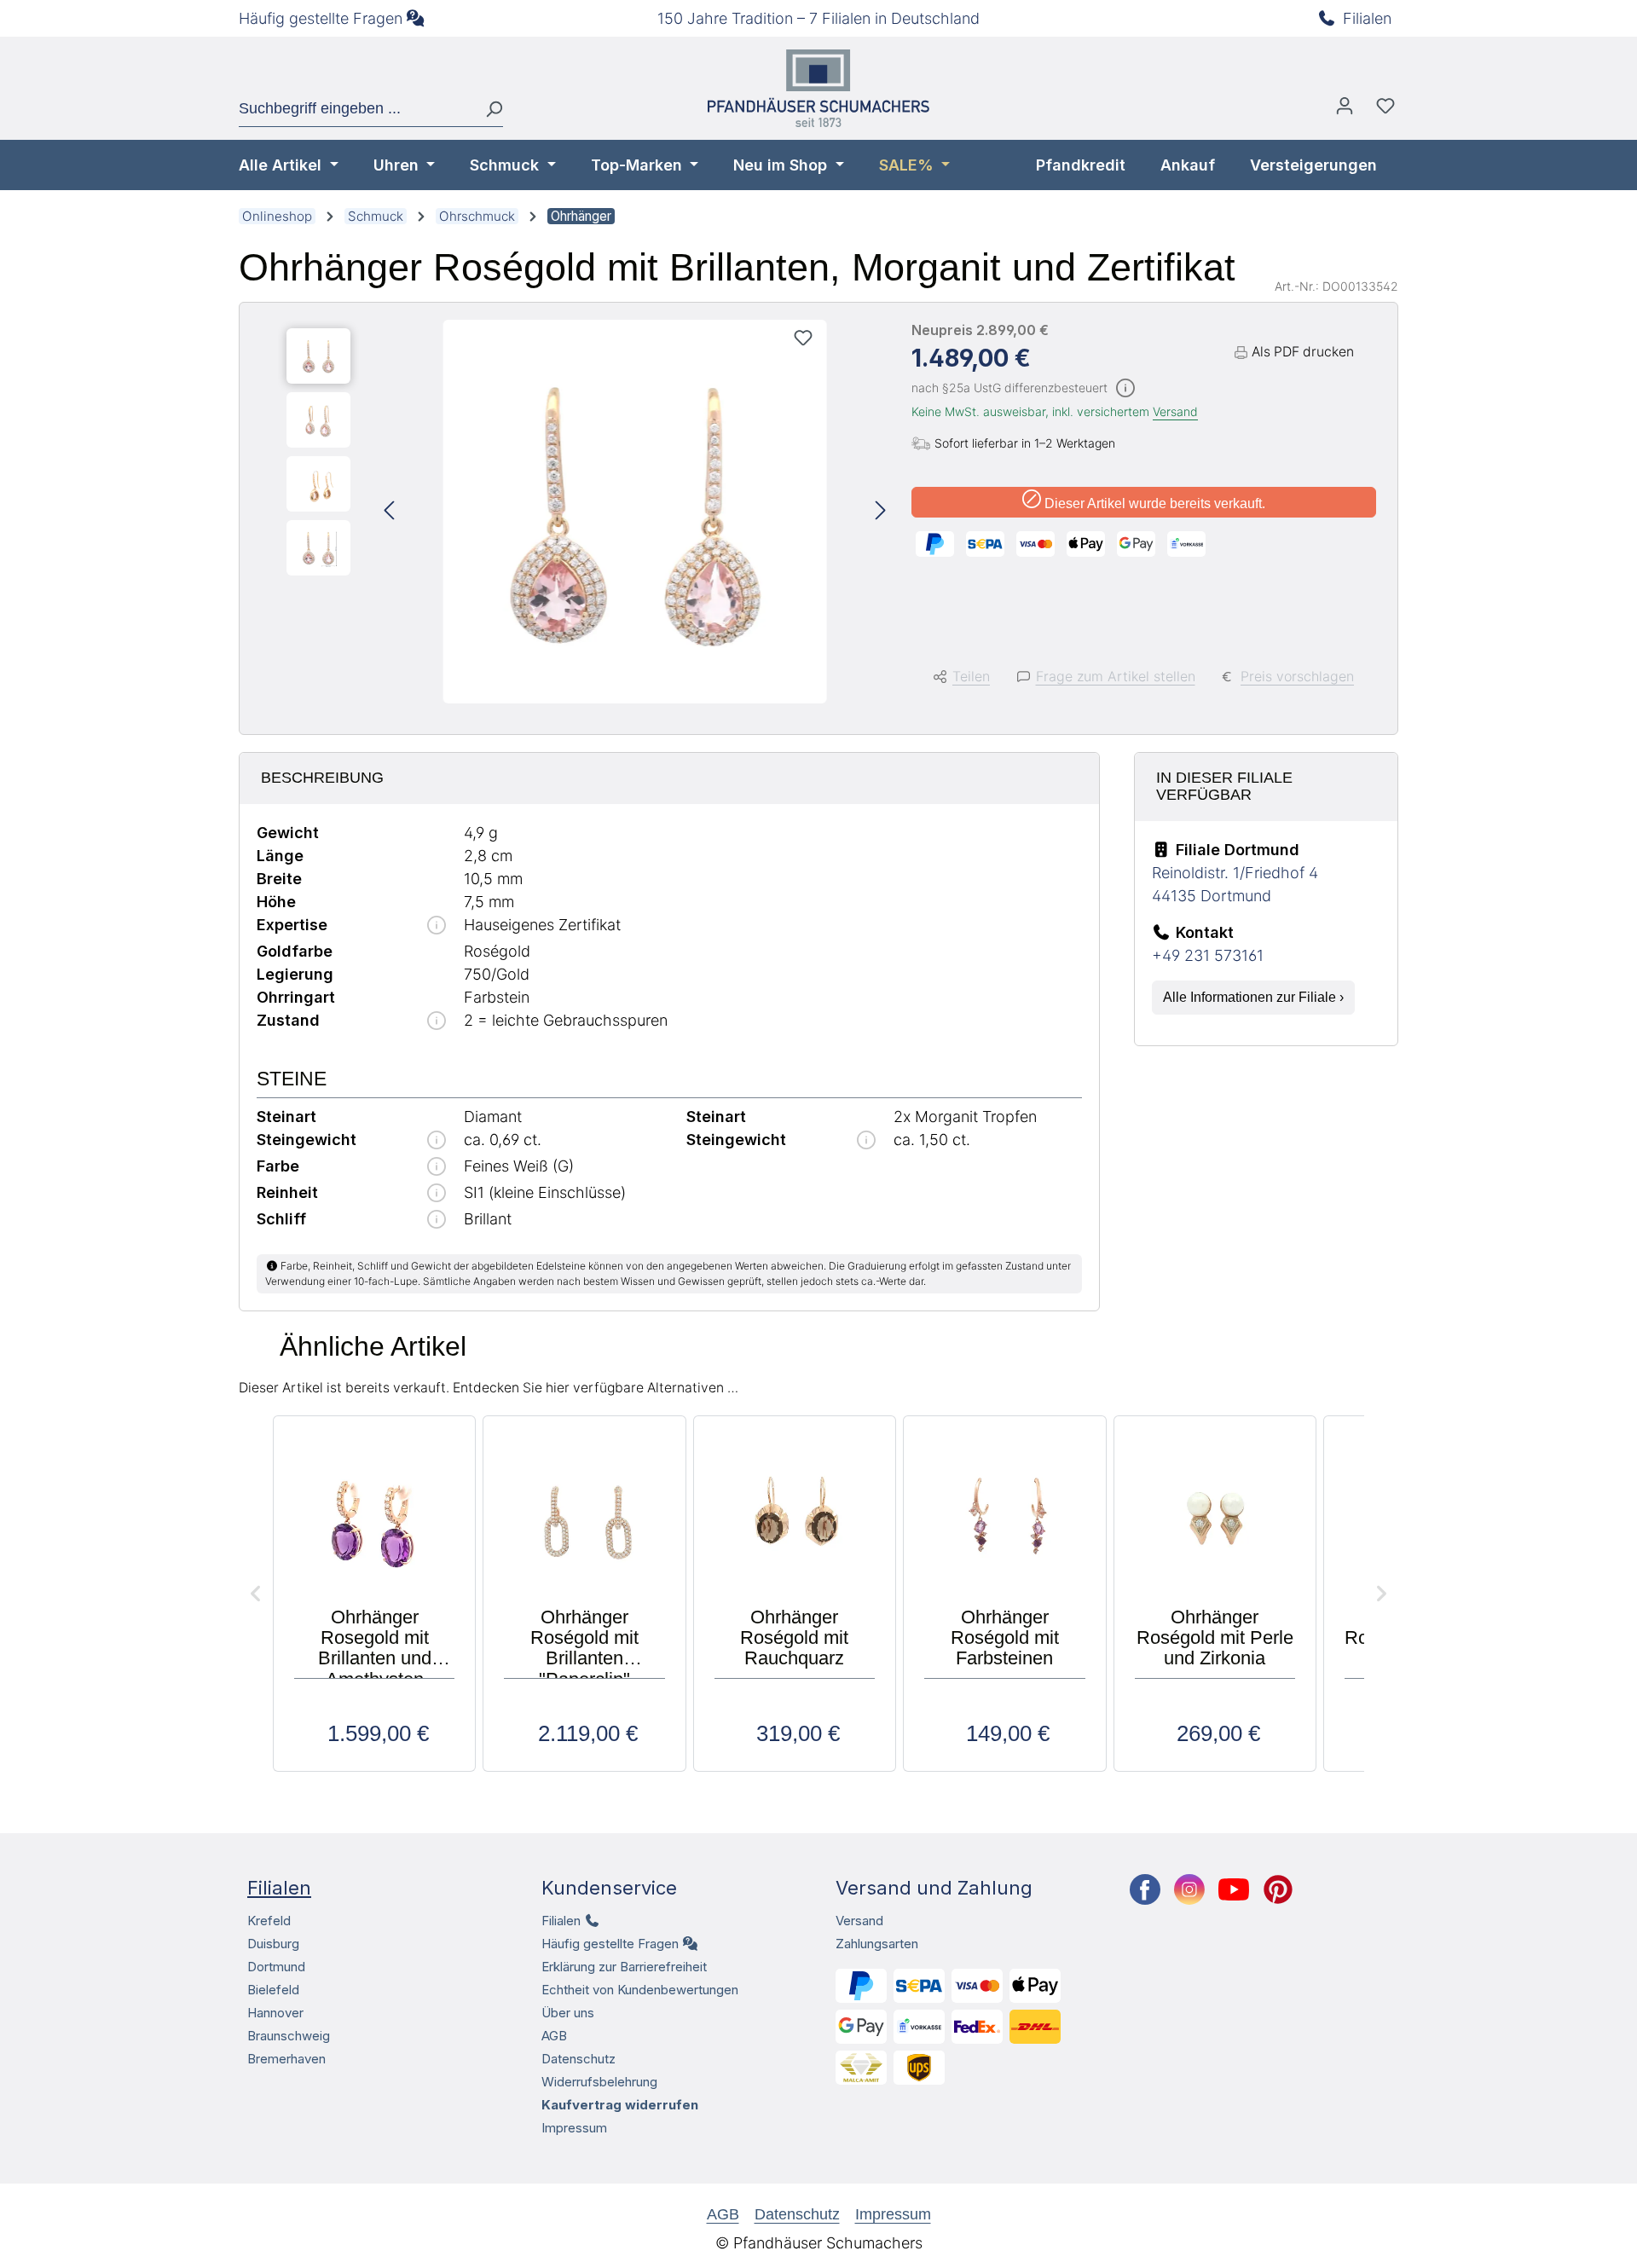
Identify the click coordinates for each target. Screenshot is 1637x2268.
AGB (554, 2036)
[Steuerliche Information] (1125, 389)
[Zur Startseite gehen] (818, 88)
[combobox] (356, 109)
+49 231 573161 (1208, 955)
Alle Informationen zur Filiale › (1253, 997)
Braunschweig (289, 2036)
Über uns (568, 2013)
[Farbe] (437, 1168)
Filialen (1367, 18)
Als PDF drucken (1303, 352)
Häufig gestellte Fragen (321, 18)
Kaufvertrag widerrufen (620, 2105)
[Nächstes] (881, 512)
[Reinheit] (437, 1194)
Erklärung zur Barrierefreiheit (624, 1967)
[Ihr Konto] (1345, 110)
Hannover (275, 2013)
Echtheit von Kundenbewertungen (640, 1990)
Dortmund (276, 1967)
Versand (1175, 411)
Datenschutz (578, 2059)
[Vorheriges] (389, 512)
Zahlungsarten (877, 1944)
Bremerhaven (286, 2059)
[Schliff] (437, 1221)
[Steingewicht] (437, 1141)
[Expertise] (437, 926)
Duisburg (273, 1944)
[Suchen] (487, 109)
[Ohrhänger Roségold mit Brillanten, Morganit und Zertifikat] (635, 512)
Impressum (574, 2128)
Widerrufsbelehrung (599, 2082)
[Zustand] (437, 1022)
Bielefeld (273, 1990)
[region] (586, 512)
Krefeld (269, 1921)
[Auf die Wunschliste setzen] (803, 338)
